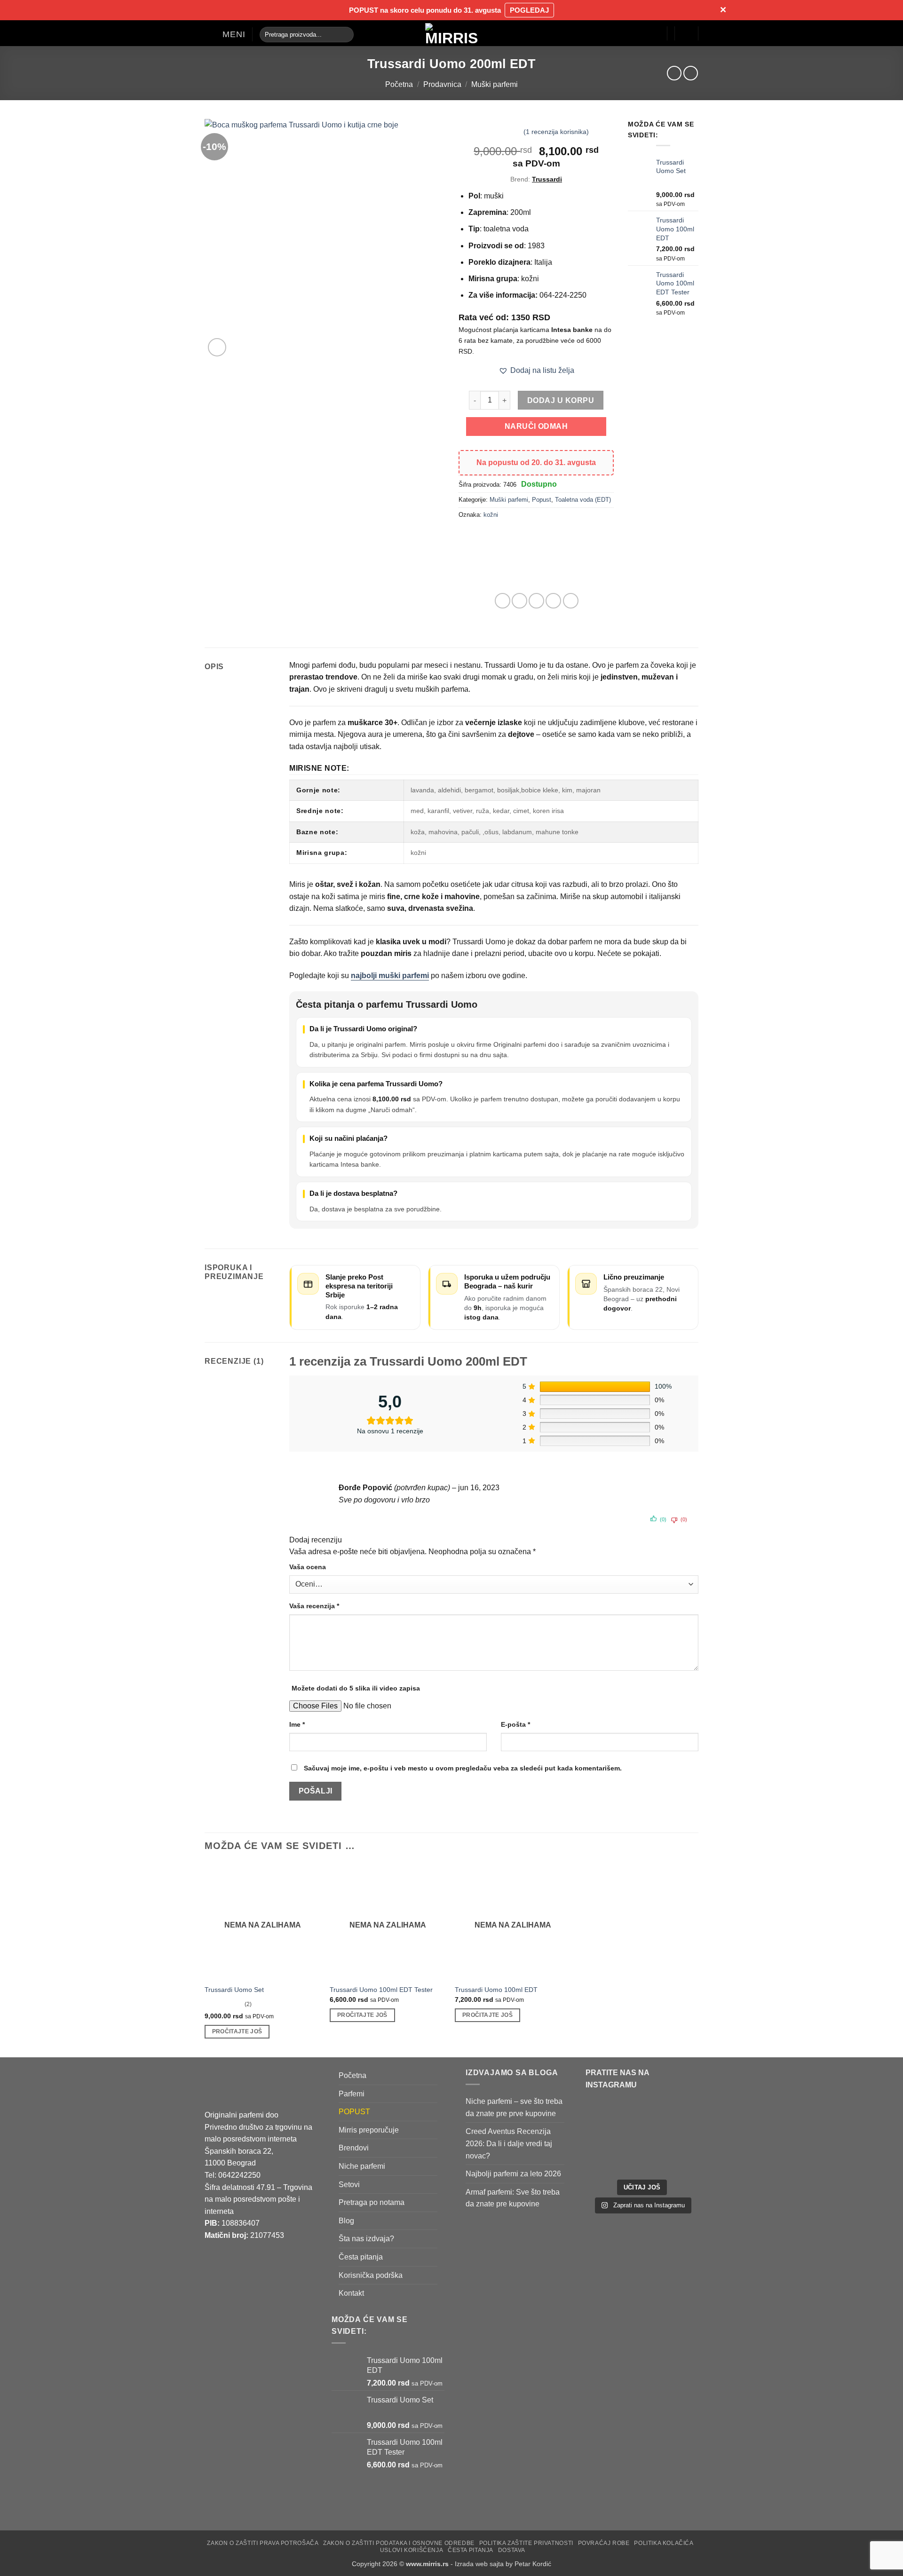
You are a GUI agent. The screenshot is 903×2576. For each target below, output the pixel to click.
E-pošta (515, 1724)
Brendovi (354, 2148)
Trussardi (547, 179)
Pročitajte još (237, 2031)
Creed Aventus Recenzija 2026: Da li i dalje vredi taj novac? (509, 2143)
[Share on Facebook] (503, 601)
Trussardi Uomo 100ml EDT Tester (381, 1990)
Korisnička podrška (371, 2275)
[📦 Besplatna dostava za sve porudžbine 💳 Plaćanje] (613, 2121)
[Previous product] (691, 73)
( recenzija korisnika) (556, 131)
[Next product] (674, 73)
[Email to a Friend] (536, 601)
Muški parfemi (495, 84)
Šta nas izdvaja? (366, 2239)
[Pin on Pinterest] (553, 601)
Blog (346, 2220)
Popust (542, 500)
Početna (399, 84)
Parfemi (352, 2093)
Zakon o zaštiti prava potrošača (263, 2543)
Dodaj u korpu (561, 400)
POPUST (354, 2112)
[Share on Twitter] (519, 601)
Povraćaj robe (604, 2543)
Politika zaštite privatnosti (526, 2543)
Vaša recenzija (314, 1606)
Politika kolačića (664, 2543)
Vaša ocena (308, 1567)
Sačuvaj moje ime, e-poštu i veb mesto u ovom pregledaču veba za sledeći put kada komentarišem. (463, 1768)
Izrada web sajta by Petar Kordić (503, 2563)
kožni (491, 515)
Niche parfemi (362, 2166)
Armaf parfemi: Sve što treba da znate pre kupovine (513, 2198)
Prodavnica (442, 84)
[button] (225, 34)
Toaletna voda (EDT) (583, 500)
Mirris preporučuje (369, 2130)
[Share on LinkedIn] (571, 601)
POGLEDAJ (529, 10)
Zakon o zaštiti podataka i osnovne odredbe (399, 2543)
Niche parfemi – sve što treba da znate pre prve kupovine (514, 2107)
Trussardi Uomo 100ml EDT (496, 1990)
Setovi (349, 2184)
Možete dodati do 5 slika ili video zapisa (356, 1688)
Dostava (512, 2550)
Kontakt (351, 2293)
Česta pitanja (361, 2256)
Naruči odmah (536, 426)
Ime (297, 1724)
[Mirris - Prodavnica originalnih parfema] (451, 33)
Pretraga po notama (372, 2202)
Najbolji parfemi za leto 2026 (513, 2174)
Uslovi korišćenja (412, 2550)
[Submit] (345, 34)
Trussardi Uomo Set (234, 1990)
